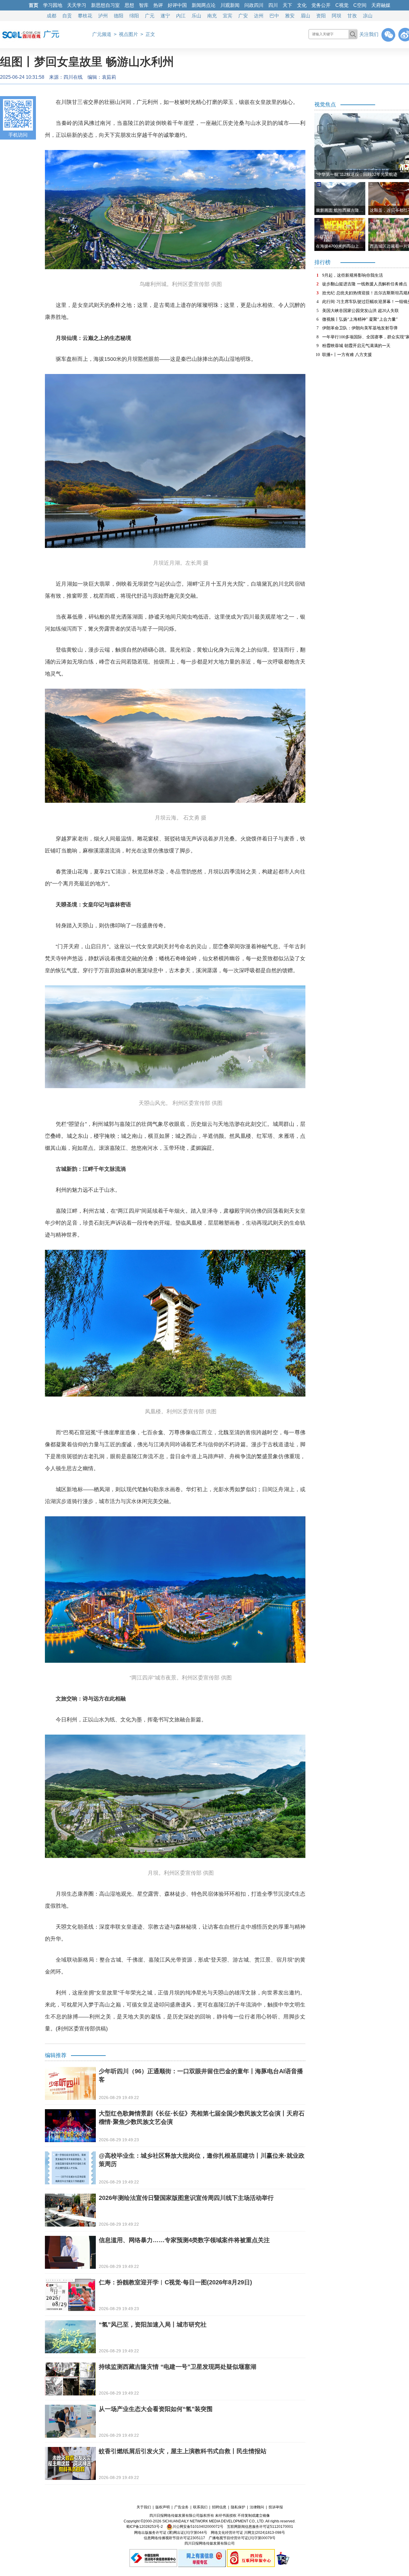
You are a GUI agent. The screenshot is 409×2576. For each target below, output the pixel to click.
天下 (287, 5)
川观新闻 (230, 5)
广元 (150, 16)
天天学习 (77, 5)
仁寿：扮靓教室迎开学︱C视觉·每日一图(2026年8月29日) (175, 2282)
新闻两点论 (204, 5)
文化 (302, 5)
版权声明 (163, 2507)
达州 (259, 16)
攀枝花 (85, 16)
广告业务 (181, 2507)
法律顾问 (257, 2507)
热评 (158, 5)
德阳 (119, 16)
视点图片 (128, 34)
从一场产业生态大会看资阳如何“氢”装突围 (156, 2409)
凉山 (368, 16)
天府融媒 (381, 5)
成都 (51, 16)
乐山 (196, 16)
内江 (181, 16)
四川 (273, 5)
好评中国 (177, 5)
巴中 (274, 16)
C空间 (360, 5)
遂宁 (165, 16)
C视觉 (342, 5)
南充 (212, 16)
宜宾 (228, 16)
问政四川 (254, 5)
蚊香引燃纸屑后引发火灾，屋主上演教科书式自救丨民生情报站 (183, 2451)
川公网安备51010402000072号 (198, 2527)
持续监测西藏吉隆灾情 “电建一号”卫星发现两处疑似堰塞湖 (178, 2367)
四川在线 (73, 77)
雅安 (290, 16)
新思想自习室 (105, 5)
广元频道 (102, 34)
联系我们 (200, 2507)
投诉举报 (276, 2507)
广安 (243, 16)
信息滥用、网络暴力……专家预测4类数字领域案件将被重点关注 (184, 2240)
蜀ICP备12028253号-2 (144, 2527)
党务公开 (321, 5)
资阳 (321, 16)
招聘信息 (219, 2507)
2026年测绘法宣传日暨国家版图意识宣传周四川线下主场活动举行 (186, 2198)
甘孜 (352, 16)
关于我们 (144, 2507)
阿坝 (337, 16)
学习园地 (53, 5)
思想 (129, 5)
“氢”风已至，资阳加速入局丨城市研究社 (153, 2324)
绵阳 (134, 16)
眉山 (305, 16)
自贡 (67, 16)
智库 (144, 5)
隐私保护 (238, 2507)
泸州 (103, 16)
